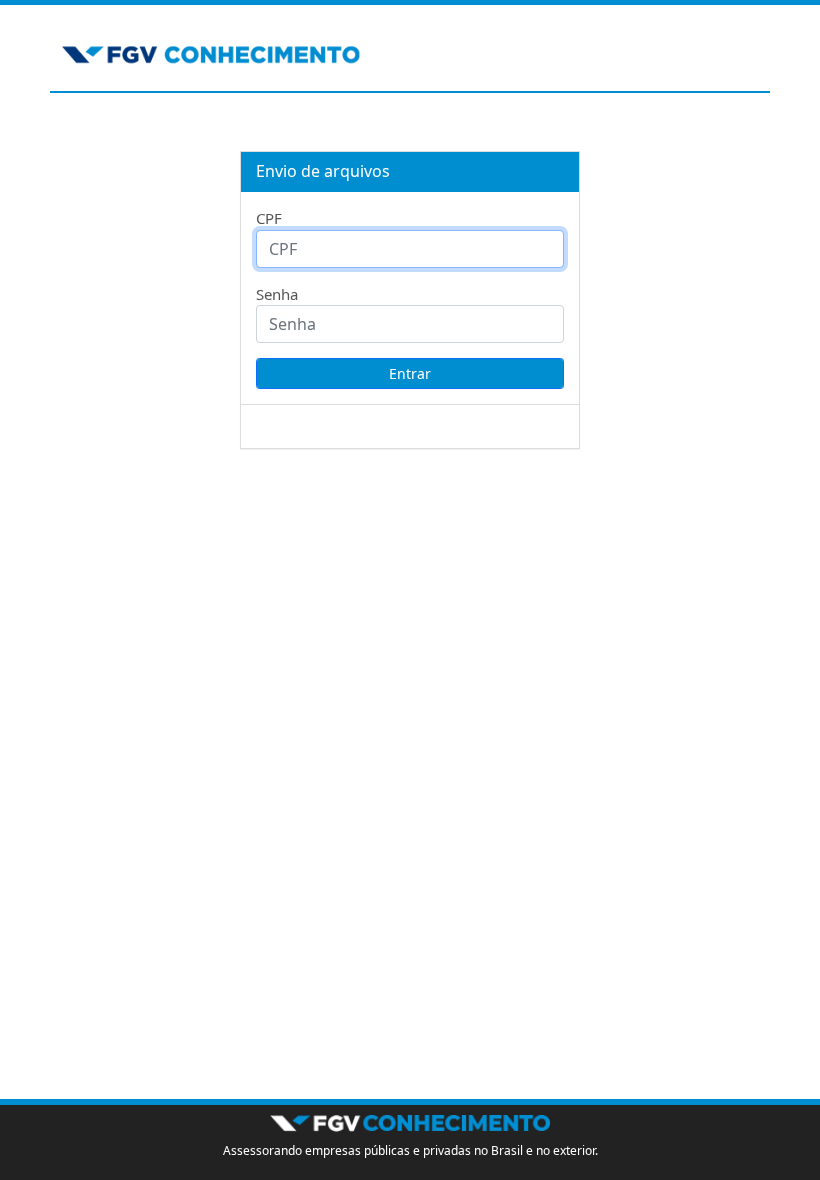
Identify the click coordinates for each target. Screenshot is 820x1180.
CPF (269, 218)
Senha (277, 294)
